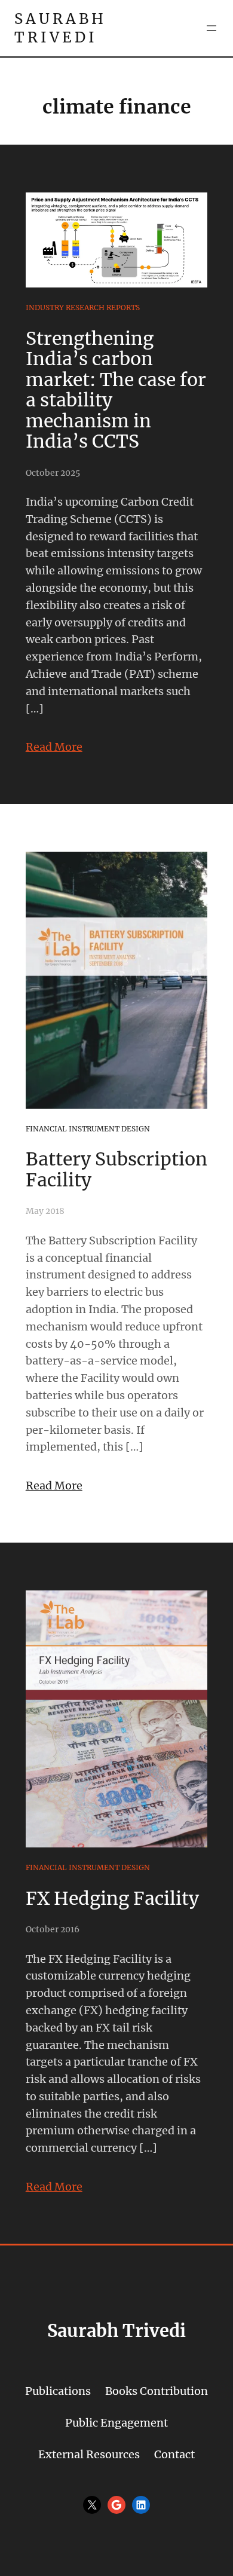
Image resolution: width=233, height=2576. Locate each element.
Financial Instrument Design (88, 1129)
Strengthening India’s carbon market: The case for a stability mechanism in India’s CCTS (116, 390)
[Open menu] (211, 28)
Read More (54, 747)
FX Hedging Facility (112, 1898)
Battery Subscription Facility (116, 1169)
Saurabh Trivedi (60, 28)
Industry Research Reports (83, 308)
